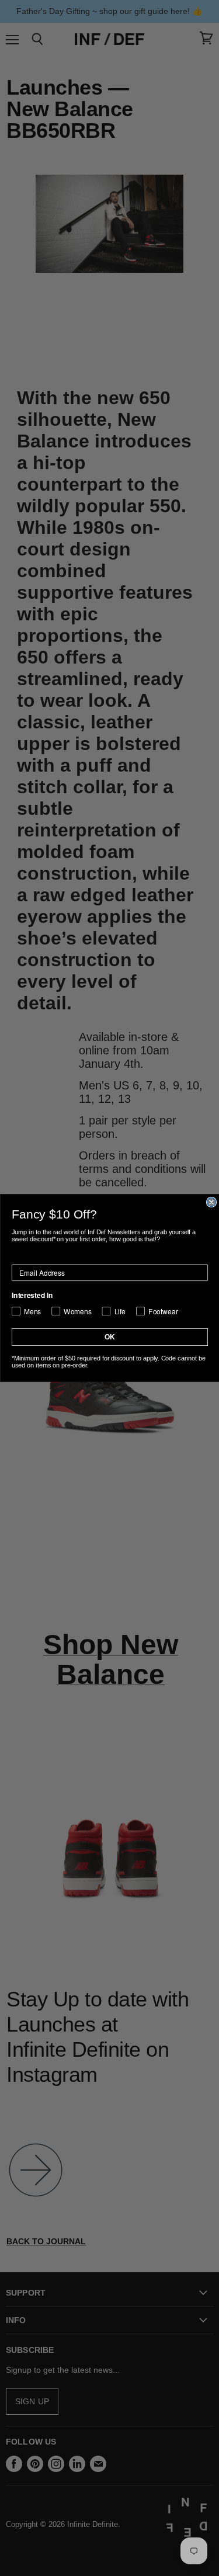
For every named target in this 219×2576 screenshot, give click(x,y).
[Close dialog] (211, 1202)
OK (110, 1337)
